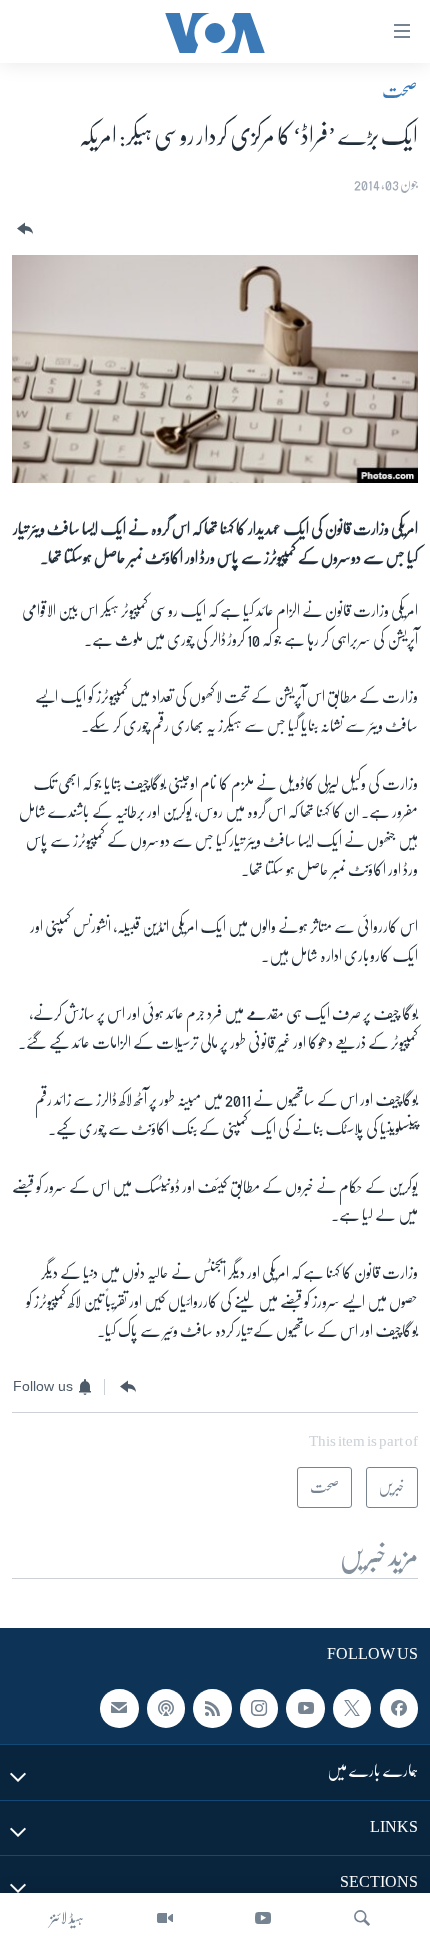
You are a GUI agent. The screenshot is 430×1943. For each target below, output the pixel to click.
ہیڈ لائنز (67, 1918)
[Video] (165, 1918)
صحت (400, 91)
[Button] (23, 229)
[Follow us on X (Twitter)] (352, 1708)
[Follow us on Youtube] (305, 1708)
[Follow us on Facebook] (399, 1708)
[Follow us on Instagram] (259, 1708)
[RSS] (212, 1708)
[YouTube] (263, 1918)
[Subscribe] (119, 1708)
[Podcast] (166, 1708)
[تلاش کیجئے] (362, 1918)
